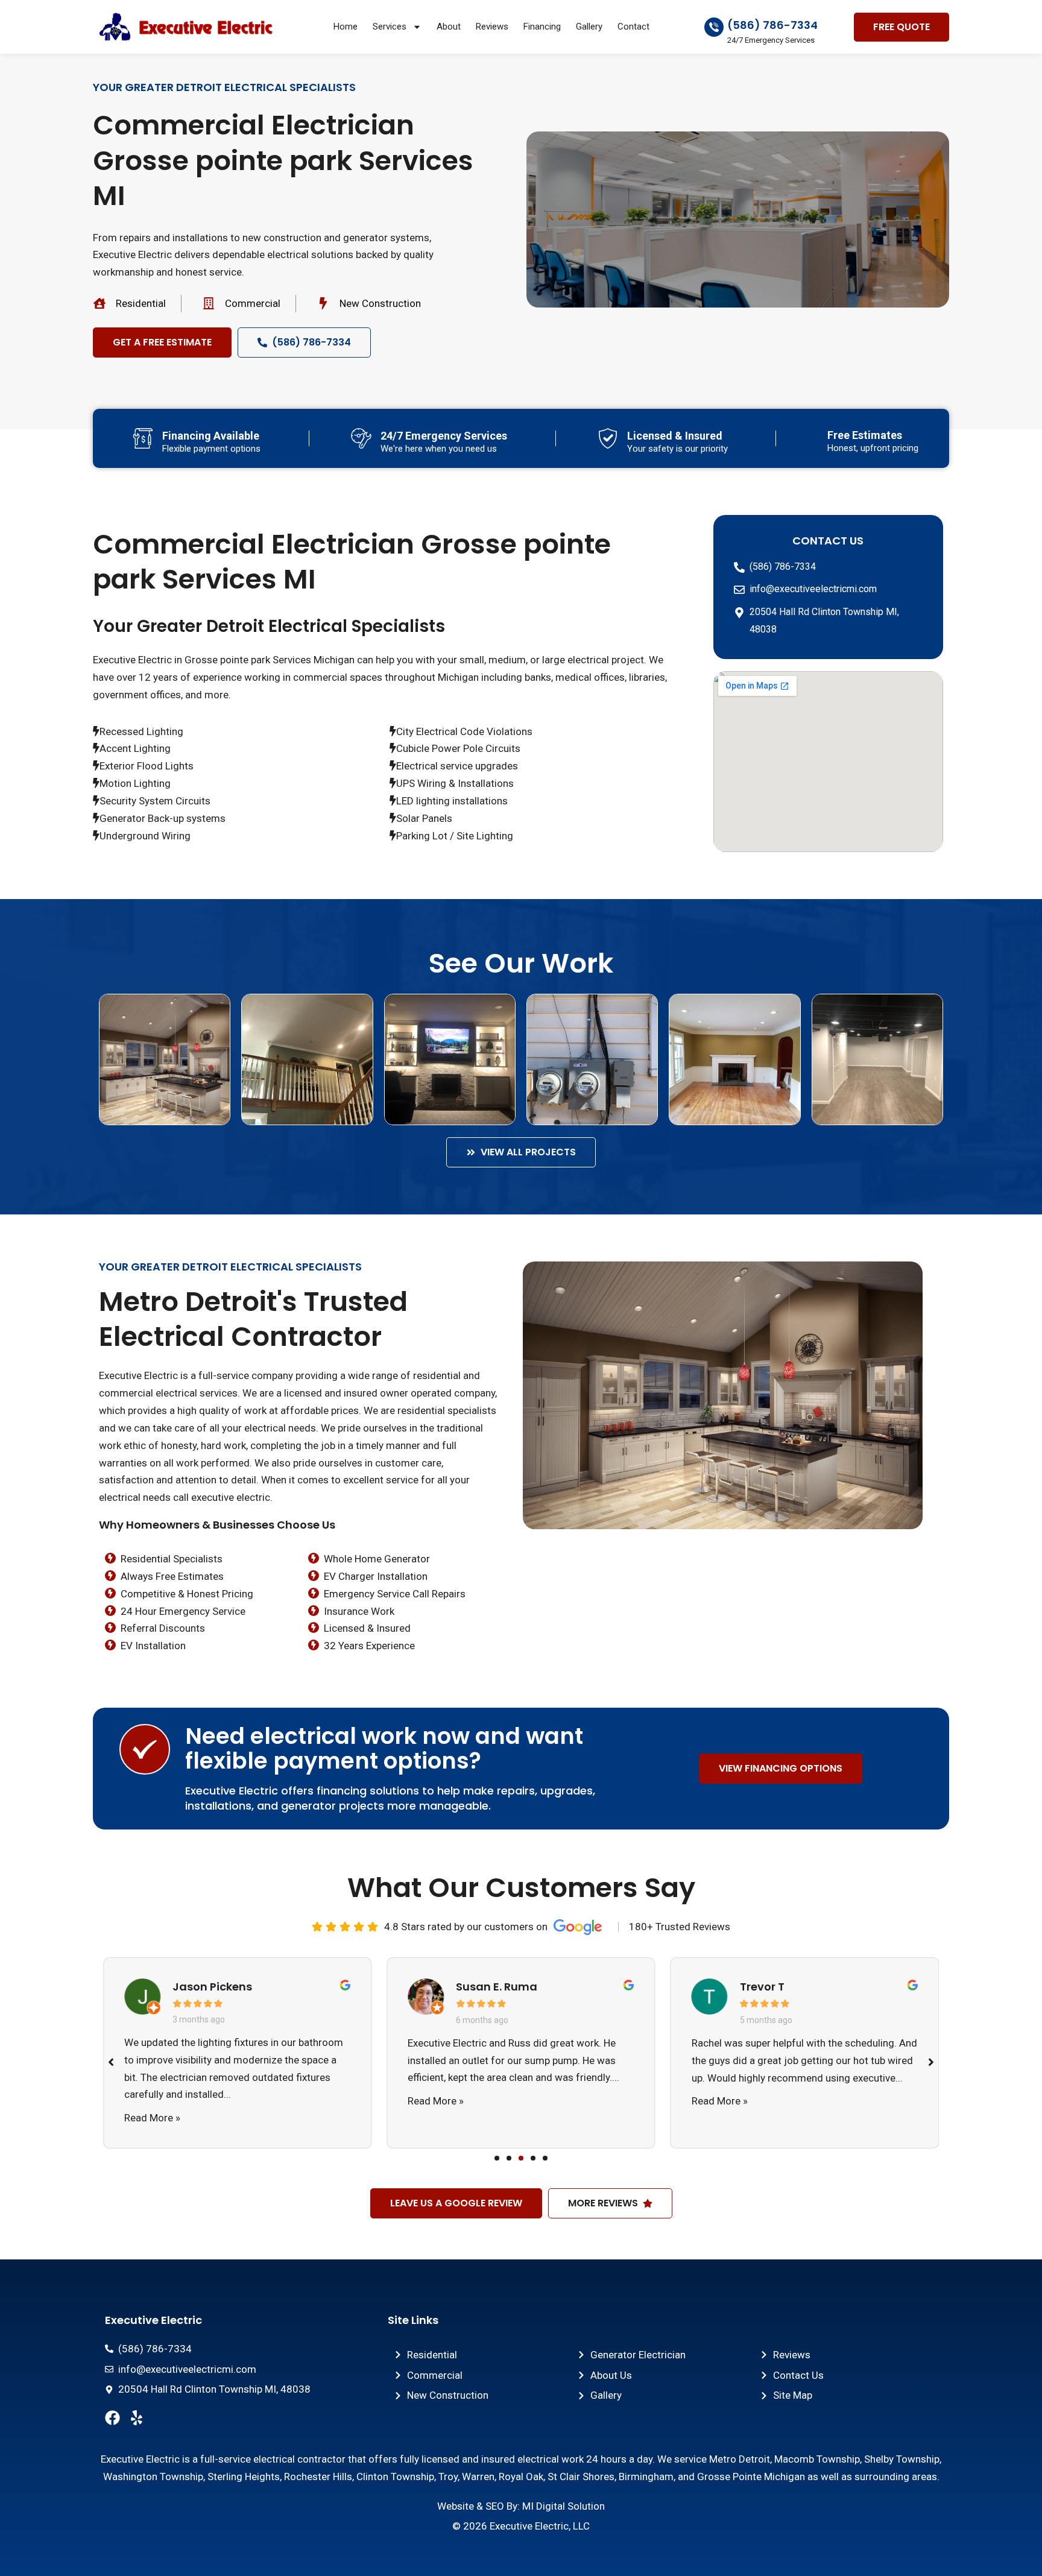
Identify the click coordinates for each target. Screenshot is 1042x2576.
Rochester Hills (318, 2477)
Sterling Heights (244, 2477)
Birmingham (646, 2477)
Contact (633, 27)
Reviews (492, 27)
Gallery (589, 27)
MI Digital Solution (564, 2506)
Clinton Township (395, 2477)
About (449, 27)
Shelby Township (902, 2459)
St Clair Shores (581, 2477)
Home (346, 27)
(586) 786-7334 (772, 25)
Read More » (152, 2118)
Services (390, 27)
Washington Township (153, 2477)
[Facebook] (112, 2418)
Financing (542, 27)
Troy (448, 2477)
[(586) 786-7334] (714, 27)
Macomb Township (817, 2459)
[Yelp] (137, 2418)
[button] (497, 2158)
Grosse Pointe (729, 2477)
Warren (478, 2477)
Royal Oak (521, 2477)
